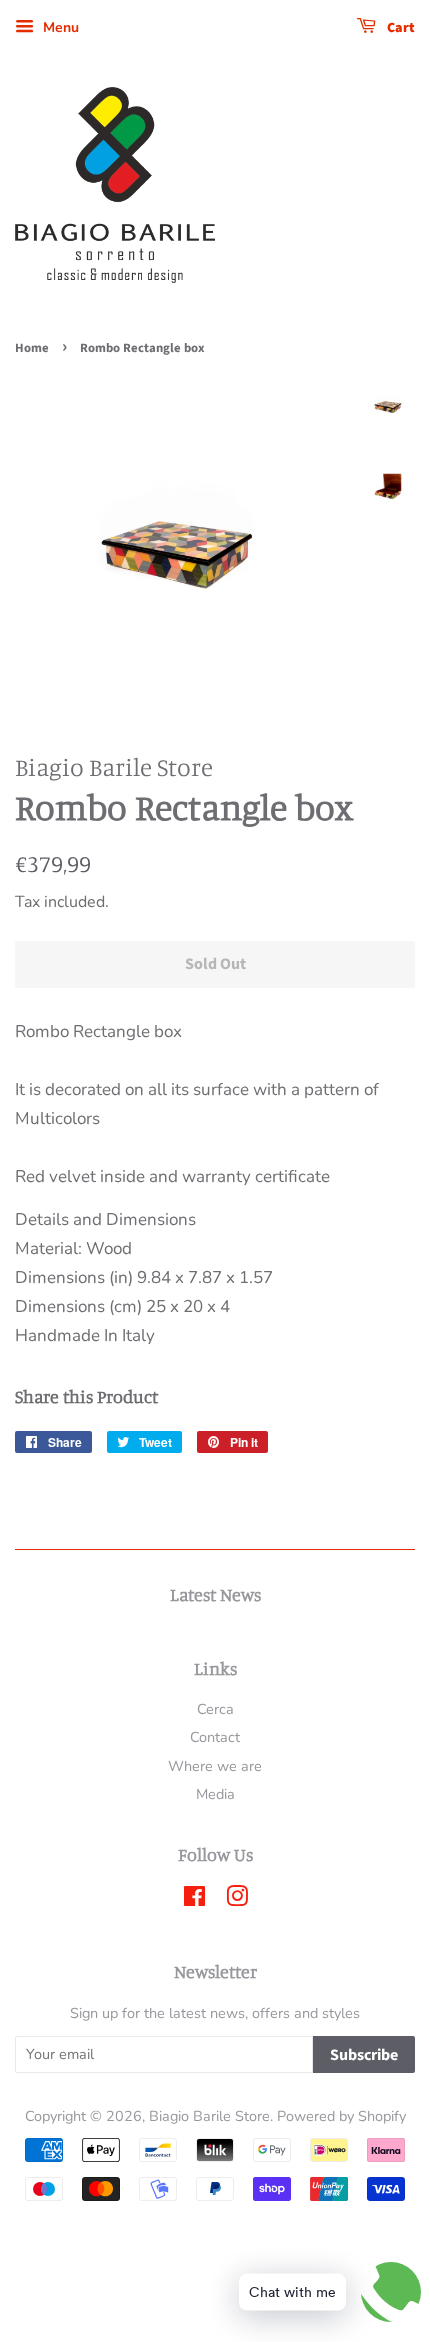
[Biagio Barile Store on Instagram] (237, 1900)
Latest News (215, 1594)
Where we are (215, 1766)
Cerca (215, 1709)
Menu (59, 27)
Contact (215, 1737)
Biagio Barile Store (209, 2116)
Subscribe (364, 2055)
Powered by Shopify (341, 2116)
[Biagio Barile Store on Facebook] (194, 1900)
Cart (399, 28)
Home (32, 348)
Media (215, 1794)
